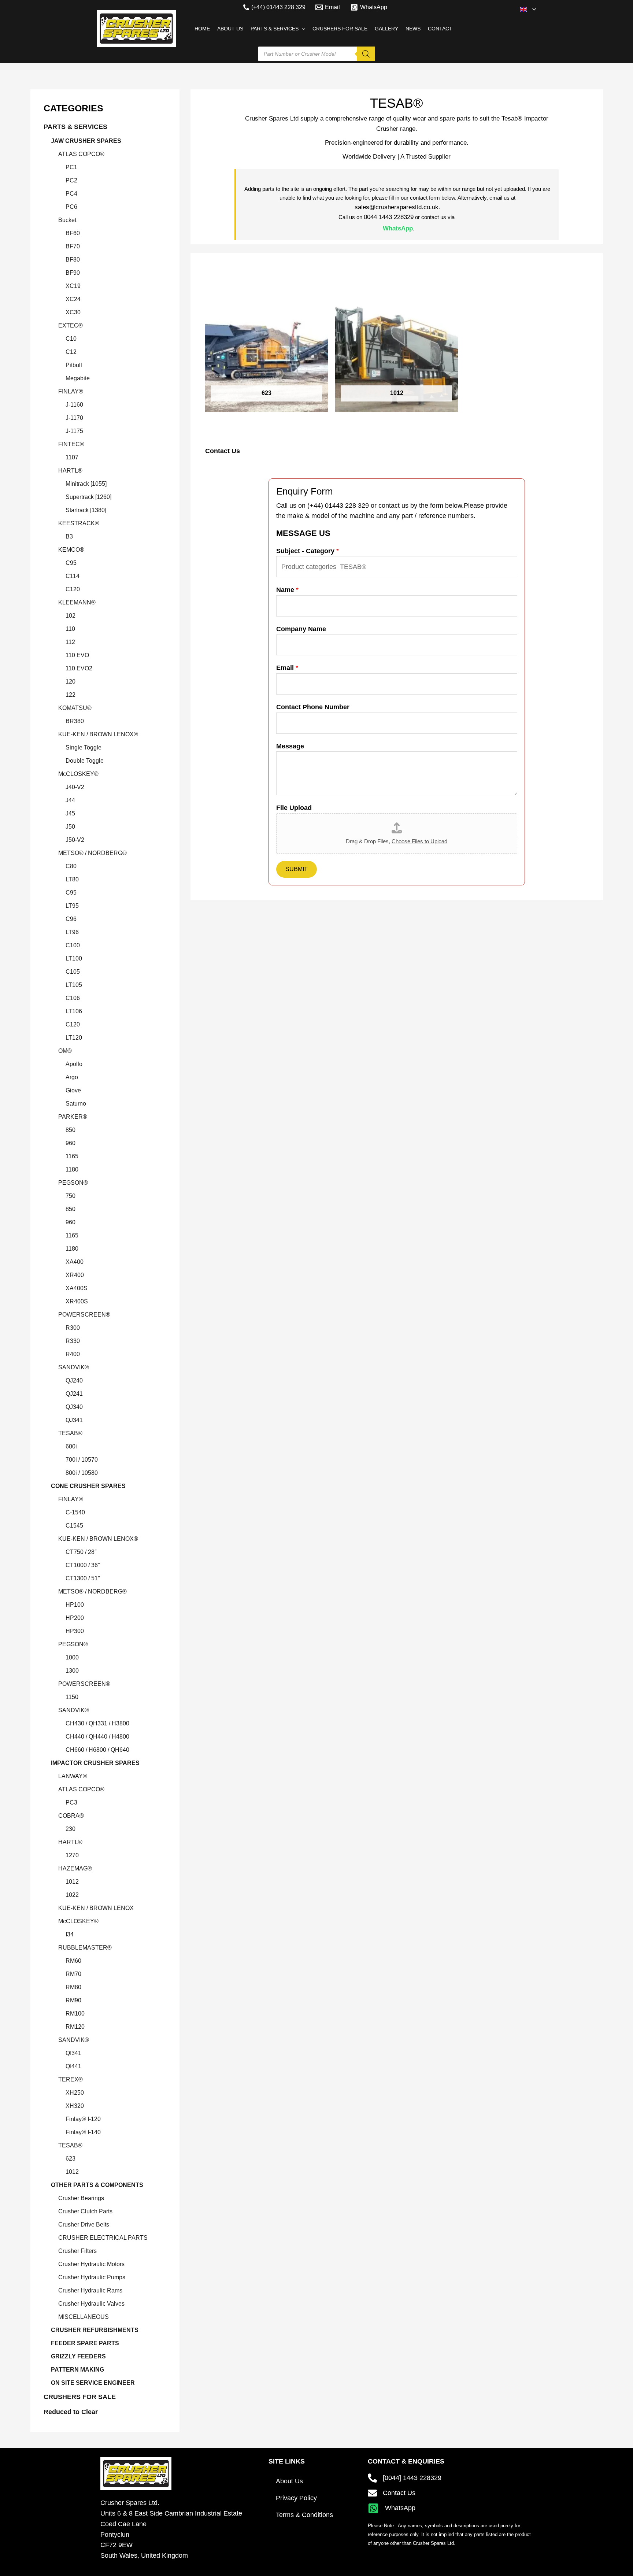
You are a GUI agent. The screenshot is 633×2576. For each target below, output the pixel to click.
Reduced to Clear (71, 2412)
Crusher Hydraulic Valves (91, 2304)
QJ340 (74, 1407)
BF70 (73, 246)
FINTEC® (71, 444)
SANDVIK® (74, 1367)
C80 (71, 866)
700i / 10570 (82, 1460)
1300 (72, 1671)
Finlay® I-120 (83, 2119)
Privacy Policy (296, 2498)
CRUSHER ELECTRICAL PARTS (103, 2238)
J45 (70, 813)
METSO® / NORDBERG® (92, 853)
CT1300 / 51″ (83, 1578)
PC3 (71, 1803)
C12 (71, 352)
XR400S (77, 1301)
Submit (297, 869)
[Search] (366, 54)
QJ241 (74, 1394)
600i (71, 1446)
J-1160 (74, 405)
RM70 (73, 1974)
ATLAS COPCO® (81, 154)
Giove (73, 1090)
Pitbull (74, 365)
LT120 (74, 1038)
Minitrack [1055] (86, 484)
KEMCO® (71, 550)
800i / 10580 (82, 1473)
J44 (70, 800)
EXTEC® (71, 325)
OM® (65, 1051)
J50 (70, 827)
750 (71, 1196)
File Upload (294, 808)
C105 (73, 972)
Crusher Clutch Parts (85, 2211)
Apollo (74, 1064)
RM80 (73, 1987)
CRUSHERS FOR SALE (80, 2397)
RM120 (75, 2027)
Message (290, 746)
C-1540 (75, 1512)
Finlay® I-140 (83, 2132)
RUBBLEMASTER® (85, 1948)
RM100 (75, 2014)
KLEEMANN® (77, 602)
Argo (72, 1077)
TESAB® (70, 1433)
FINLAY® (71, 391)
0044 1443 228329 (389, 217)
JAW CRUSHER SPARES (86, 141)
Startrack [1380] (86, 510)
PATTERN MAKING (77, 2370)
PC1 (71, 167)
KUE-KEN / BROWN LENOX (96, 1908)
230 (71, 1829)
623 (71, 2159)
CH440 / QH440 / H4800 (97, 1737)
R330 (73, 1341)
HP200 (75, 1618)
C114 (73, 576)
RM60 (73, 1961)
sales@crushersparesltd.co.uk (397, 207)
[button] (532, 9)
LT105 (74, 985)
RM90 (73, 2000)
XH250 (75, 2093)
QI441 (73, 2066)
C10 (71, 339)
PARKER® (73, 1117)
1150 (72, 1697)
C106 (73, 998)
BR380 (75, 721)
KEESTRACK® (79, 523)
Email (287, 668)
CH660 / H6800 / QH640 (97, 1750)
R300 (73, 1328)
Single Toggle (84, 747)
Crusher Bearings (81, 2198)
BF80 (73, 260)
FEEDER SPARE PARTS (85, 2343)
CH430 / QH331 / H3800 (97, 1723)
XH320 (75, 2106)
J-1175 (74, 431)
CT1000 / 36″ (83, 1565)
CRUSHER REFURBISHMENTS (95, 2330)
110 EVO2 (79, 668)
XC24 (73, 299)
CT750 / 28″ (81, 1552)
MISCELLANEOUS (84, 2317)
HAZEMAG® (75, 1868)
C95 (71, 563)
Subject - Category (308, 551)
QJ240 (74, 1380)
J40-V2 (75, 787)
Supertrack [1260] (88, 497)
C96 (71, 919)
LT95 (72, 906)
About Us (289, 2481)
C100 (73, 945)
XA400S (77, 1288)
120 (71, 682)
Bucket (67, 220)
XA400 (75, 1262)
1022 (72, 1895)
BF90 (73, 273)
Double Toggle (85, 761)
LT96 (72, 932)
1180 (72, 1169)
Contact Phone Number (313, 707)
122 (71, 695)
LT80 (72, 879)
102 (71, 616)
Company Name (301, 629)
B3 (69, 536)
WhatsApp (398, 228)
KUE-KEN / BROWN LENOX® (98, 734)
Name (287, 590)
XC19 (73, 286)
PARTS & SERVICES (75, 127)
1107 (72, 457)
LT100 (74, 958)
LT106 (74, 1011)
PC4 (71, 194)
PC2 (71, 180)
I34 (70, 1934)
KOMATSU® (75, 708)
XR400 (75, 1275)
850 (71, 1130)
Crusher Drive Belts (84, 2225)
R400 (73, 1354)
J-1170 (74, 418)
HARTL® (70, 471)
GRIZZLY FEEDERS (78, 2356)
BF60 (73, 233)
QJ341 (74, 1420)
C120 (73, 589)
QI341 (73, 2053)
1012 (72, 1882)
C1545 (74, 1526)
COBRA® (71, 1816)
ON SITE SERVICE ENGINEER (93, 2383)
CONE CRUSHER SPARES (88, 1486)
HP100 (75, 1605)
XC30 (73, 312)
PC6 (71, 207)
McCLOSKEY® (78, 774)
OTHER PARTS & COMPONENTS (97, 2185)
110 (70, 629)
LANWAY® (73, 1776)
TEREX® (71, 2079)
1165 (72, 1156)
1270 (72, 1855)
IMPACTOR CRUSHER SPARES (95, 1763)
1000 (72, 1657)
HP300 (75, 1631)
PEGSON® (73, 1183)
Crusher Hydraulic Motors (91, 2264)
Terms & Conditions (304, 2515)
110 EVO (77, 655)
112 (70, 642)
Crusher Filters (77, 2251)
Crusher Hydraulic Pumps (92, 2277)
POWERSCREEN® (84, 1315)
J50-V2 (75, 840)
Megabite (78, 378)
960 (71, 1143)
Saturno (76, 1104)
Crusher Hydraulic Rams (90, 2290)
